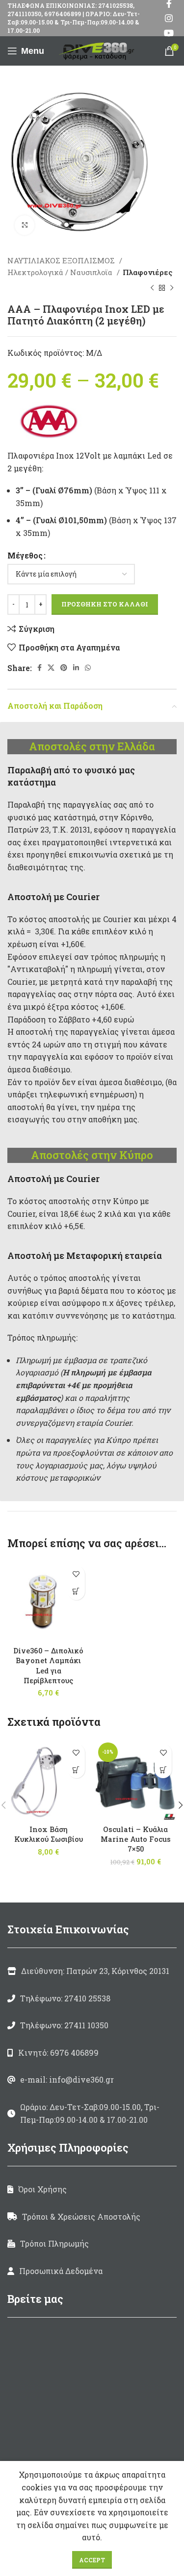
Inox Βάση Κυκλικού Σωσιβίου (49, 1834)
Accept (92, 2560)
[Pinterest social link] (64, 668)
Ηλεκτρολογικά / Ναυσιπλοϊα (61, 272)
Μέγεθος (25, 555)
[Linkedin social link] (76, 668)
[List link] (92, 1998)
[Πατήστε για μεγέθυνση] (25, 225)
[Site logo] (98, 50)
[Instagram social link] (169, 18)
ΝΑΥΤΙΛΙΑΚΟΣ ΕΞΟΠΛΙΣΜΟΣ (62, 260)
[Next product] (172, 288)
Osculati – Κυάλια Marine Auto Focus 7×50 (136, 1839)
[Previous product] (152, 288)
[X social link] (51, 668)
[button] (76, 1591)
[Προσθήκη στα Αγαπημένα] (76, 1574)
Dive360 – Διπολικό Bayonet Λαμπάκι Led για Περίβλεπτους (48, 1665)
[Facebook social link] (39, 668)
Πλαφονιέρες (148, 272)
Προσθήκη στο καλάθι (105, 604)
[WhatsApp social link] (88, 668)
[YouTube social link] (169, 33)
